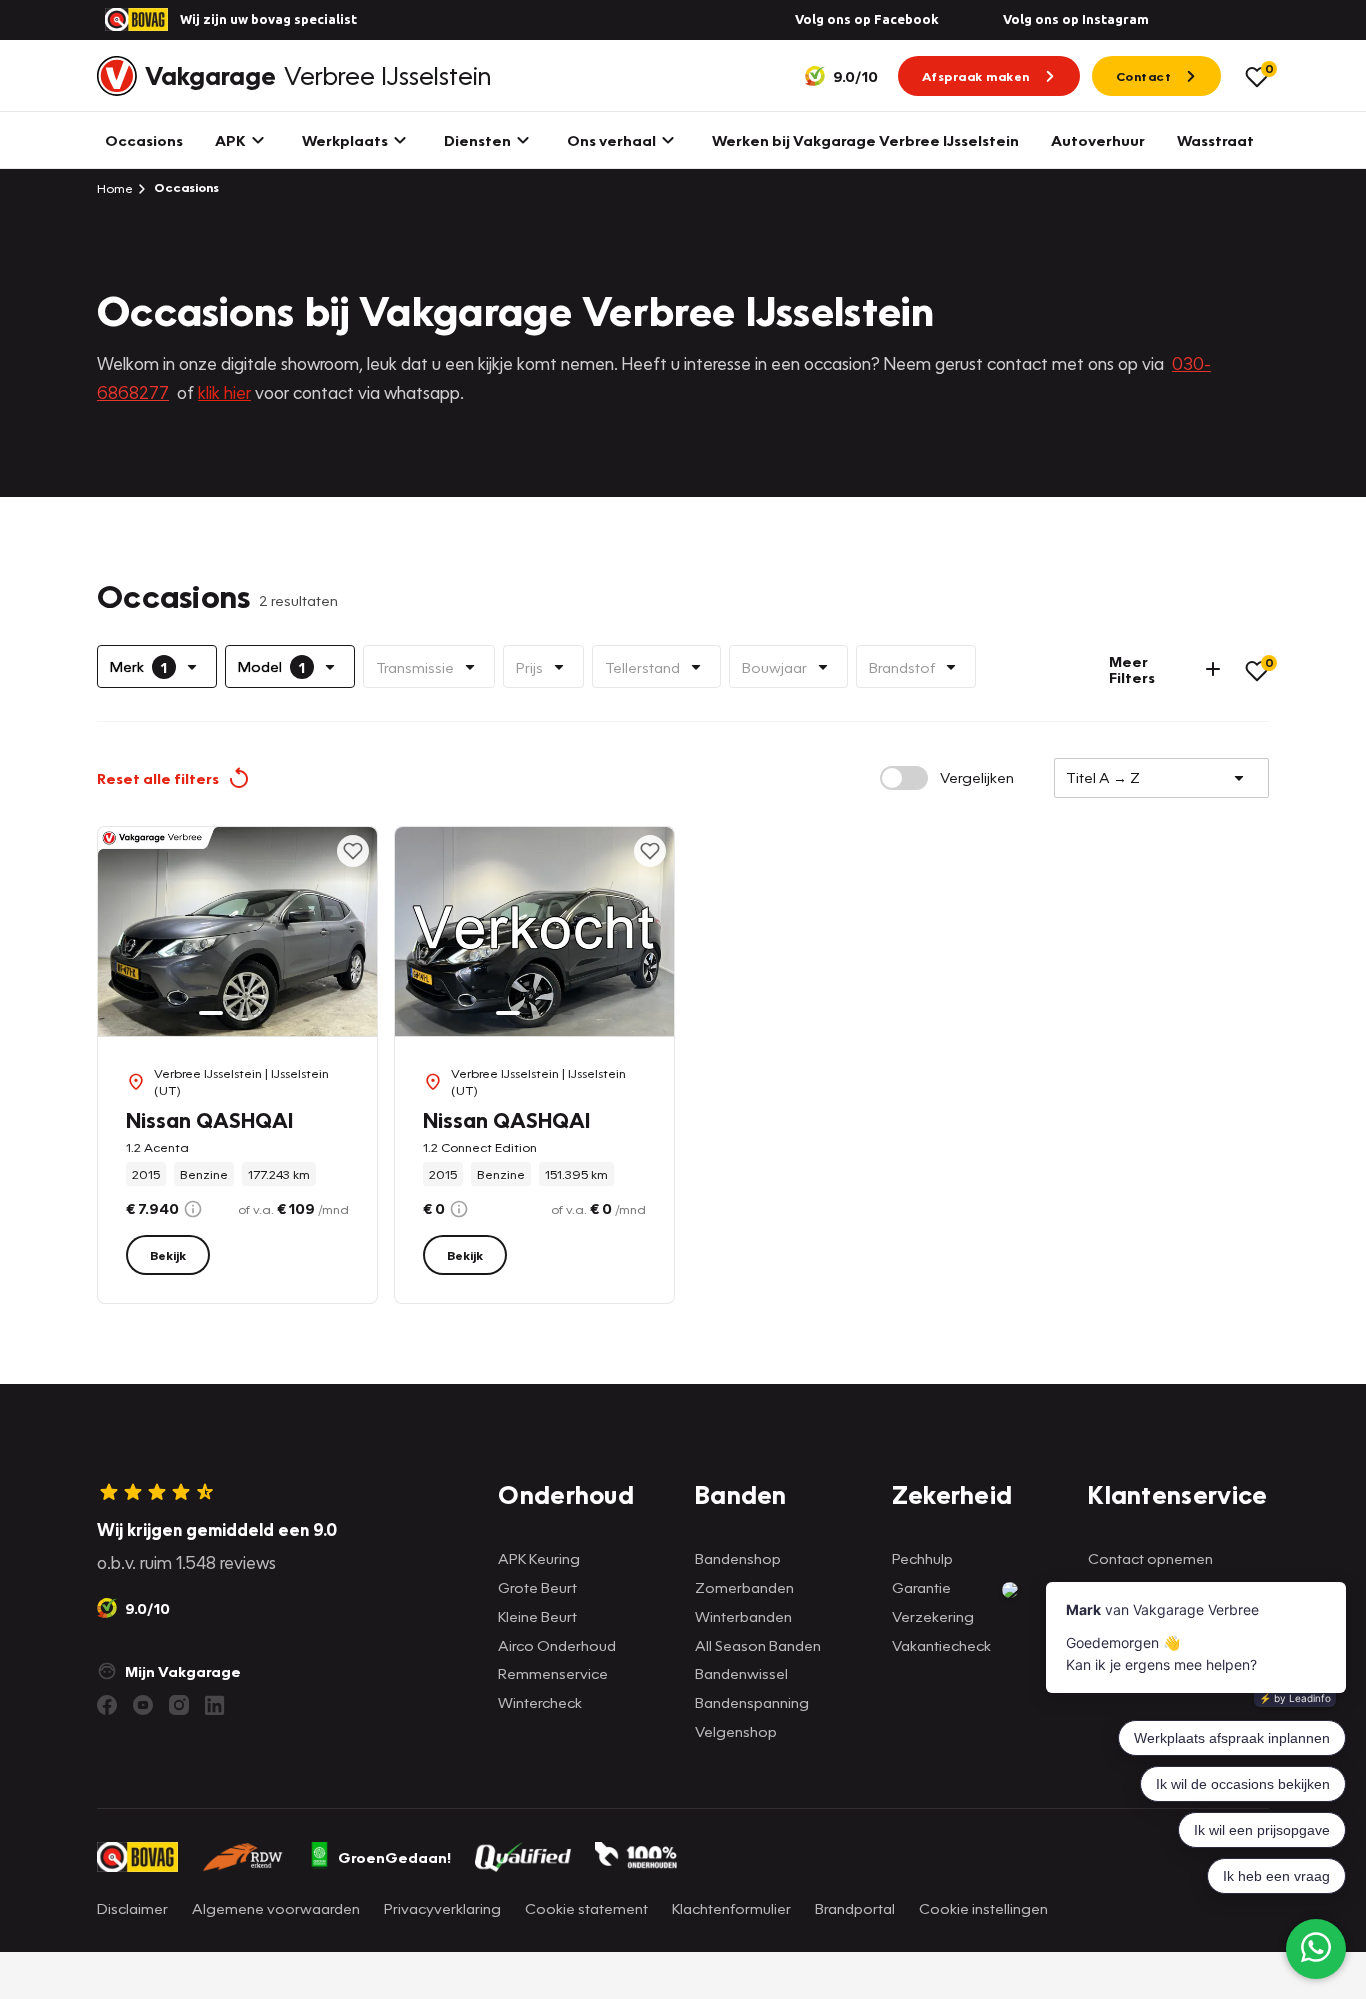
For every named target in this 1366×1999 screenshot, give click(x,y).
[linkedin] (215, 1705)
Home (115, 188)
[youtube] (143, 1705)
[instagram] (179, 1705)
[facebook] (107, 1705)
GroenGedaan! (394, 1857)
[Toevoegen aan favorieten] (353, 851)
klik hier (224, 392)
